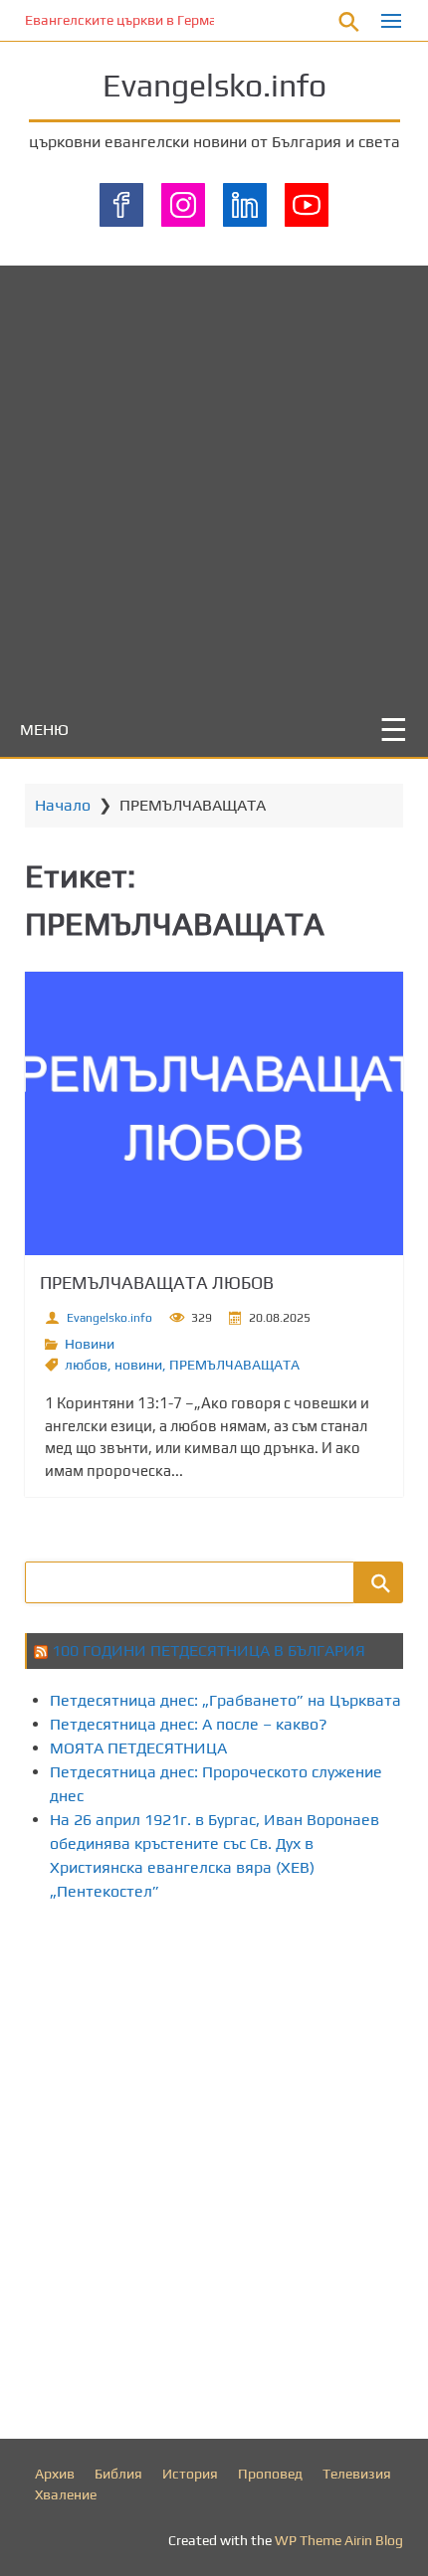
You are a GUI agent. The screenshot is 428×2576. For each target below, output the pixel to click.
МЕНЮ (44, 730)
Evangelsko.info (214, 85)
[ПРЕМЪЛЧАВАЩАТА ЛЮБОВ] (214, 1113)
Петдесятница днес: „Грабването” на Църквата (225, 1700)
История (190, 2474)
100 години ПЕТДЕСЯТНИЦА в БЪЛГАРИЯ (209, 1651)
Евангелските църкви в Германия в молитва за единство (209, 20)
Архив (55, 2474)
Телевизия (357, 2474)
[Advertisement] (214, 479)
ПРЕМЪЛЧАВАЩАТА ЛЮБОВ (157, 1283)
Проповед (270, 2474)
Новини (90, 1344)
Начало (63, 805)
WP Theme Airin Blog (339, 2540)
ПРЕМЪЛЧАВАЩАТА (234, 1365)
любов (86, 1365)
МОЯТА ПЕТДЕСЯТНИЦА (138, 1748)
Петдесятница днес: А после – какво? (189, 1724)
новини (138, 1365)
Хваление (66, 2494)
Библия (118, 2474)
